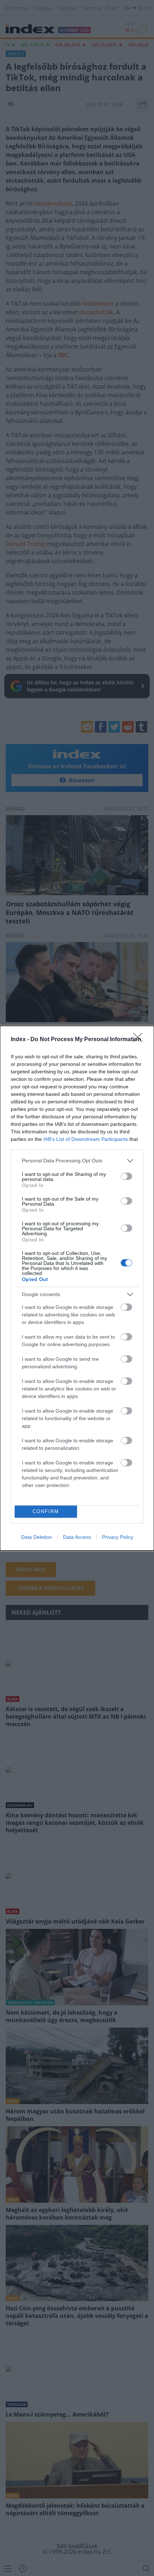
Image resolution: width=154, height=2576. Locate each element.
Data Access (77, 1537)
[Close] (140, 1040)
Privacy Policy (118, 1537)
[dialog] (77, 1288)
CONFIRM (46, 1511)
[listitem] (77, 1161)
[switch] (126, 1176)
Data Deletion (37, 1537)
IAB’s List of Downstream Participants (86, 1139)
